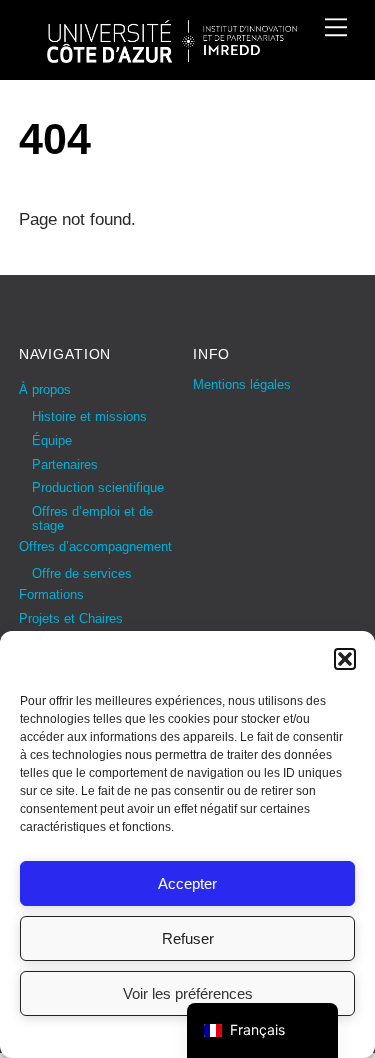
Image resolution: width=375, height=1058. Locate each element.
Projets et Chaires (71, 618)
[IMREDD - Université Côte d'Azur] (172, 54)
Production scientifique (98, 487)
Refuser (188, 938)
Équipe (52, 440)
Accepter (187, 883)
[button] (345, 659)
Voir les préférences (188, 993)
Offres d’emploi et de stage (92, 518)
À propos (45, 389)
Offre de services (82, 573)
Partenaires (65, 464)
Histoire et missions (89, 416)
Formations (51, 594)
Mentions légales (242, 384)
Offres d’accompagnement (95, 546)
